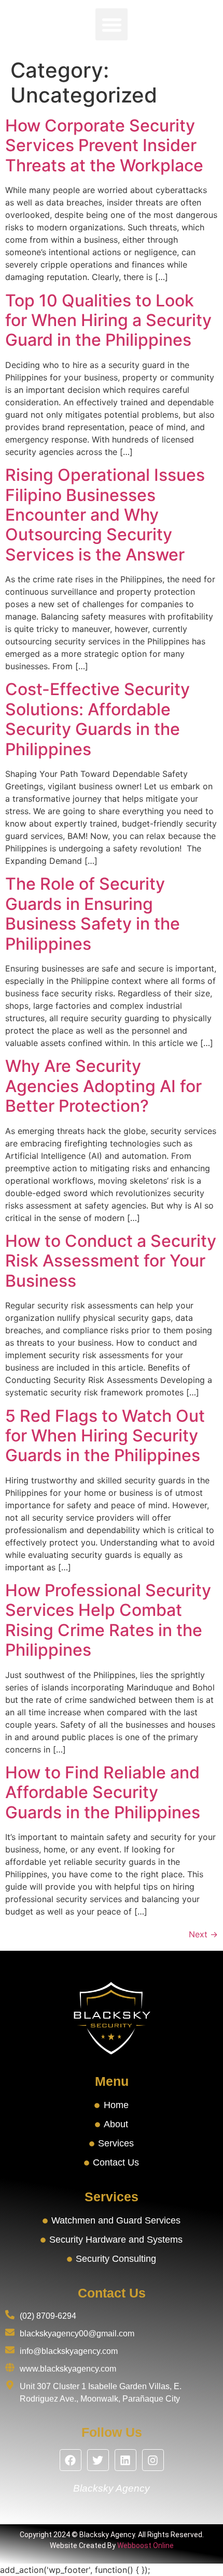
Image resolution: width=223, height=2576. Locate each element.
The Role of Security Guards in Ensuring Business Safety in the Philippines (93, 914)
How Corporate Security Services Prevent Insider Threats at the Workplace (104, 145)
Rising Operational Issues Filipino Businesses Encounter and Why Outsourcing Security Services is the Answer (105, 515)
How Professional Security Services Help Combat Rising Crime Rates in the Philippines (108, 1620)
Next (203, 1934)
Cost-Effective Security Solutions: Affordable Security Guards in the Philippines (97, 719)
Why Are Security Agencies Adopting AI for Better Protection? (103, 1086)
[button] (112, 24)
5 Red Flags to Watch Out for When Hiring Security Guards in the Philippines (105, 1436)
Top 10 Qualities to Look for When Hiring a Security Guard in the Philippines (108, 320)
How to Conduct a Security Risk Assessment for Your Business (111, 1261)
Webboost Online (145, 2545)
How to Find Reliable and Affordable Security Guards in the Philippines (103, 1792)
